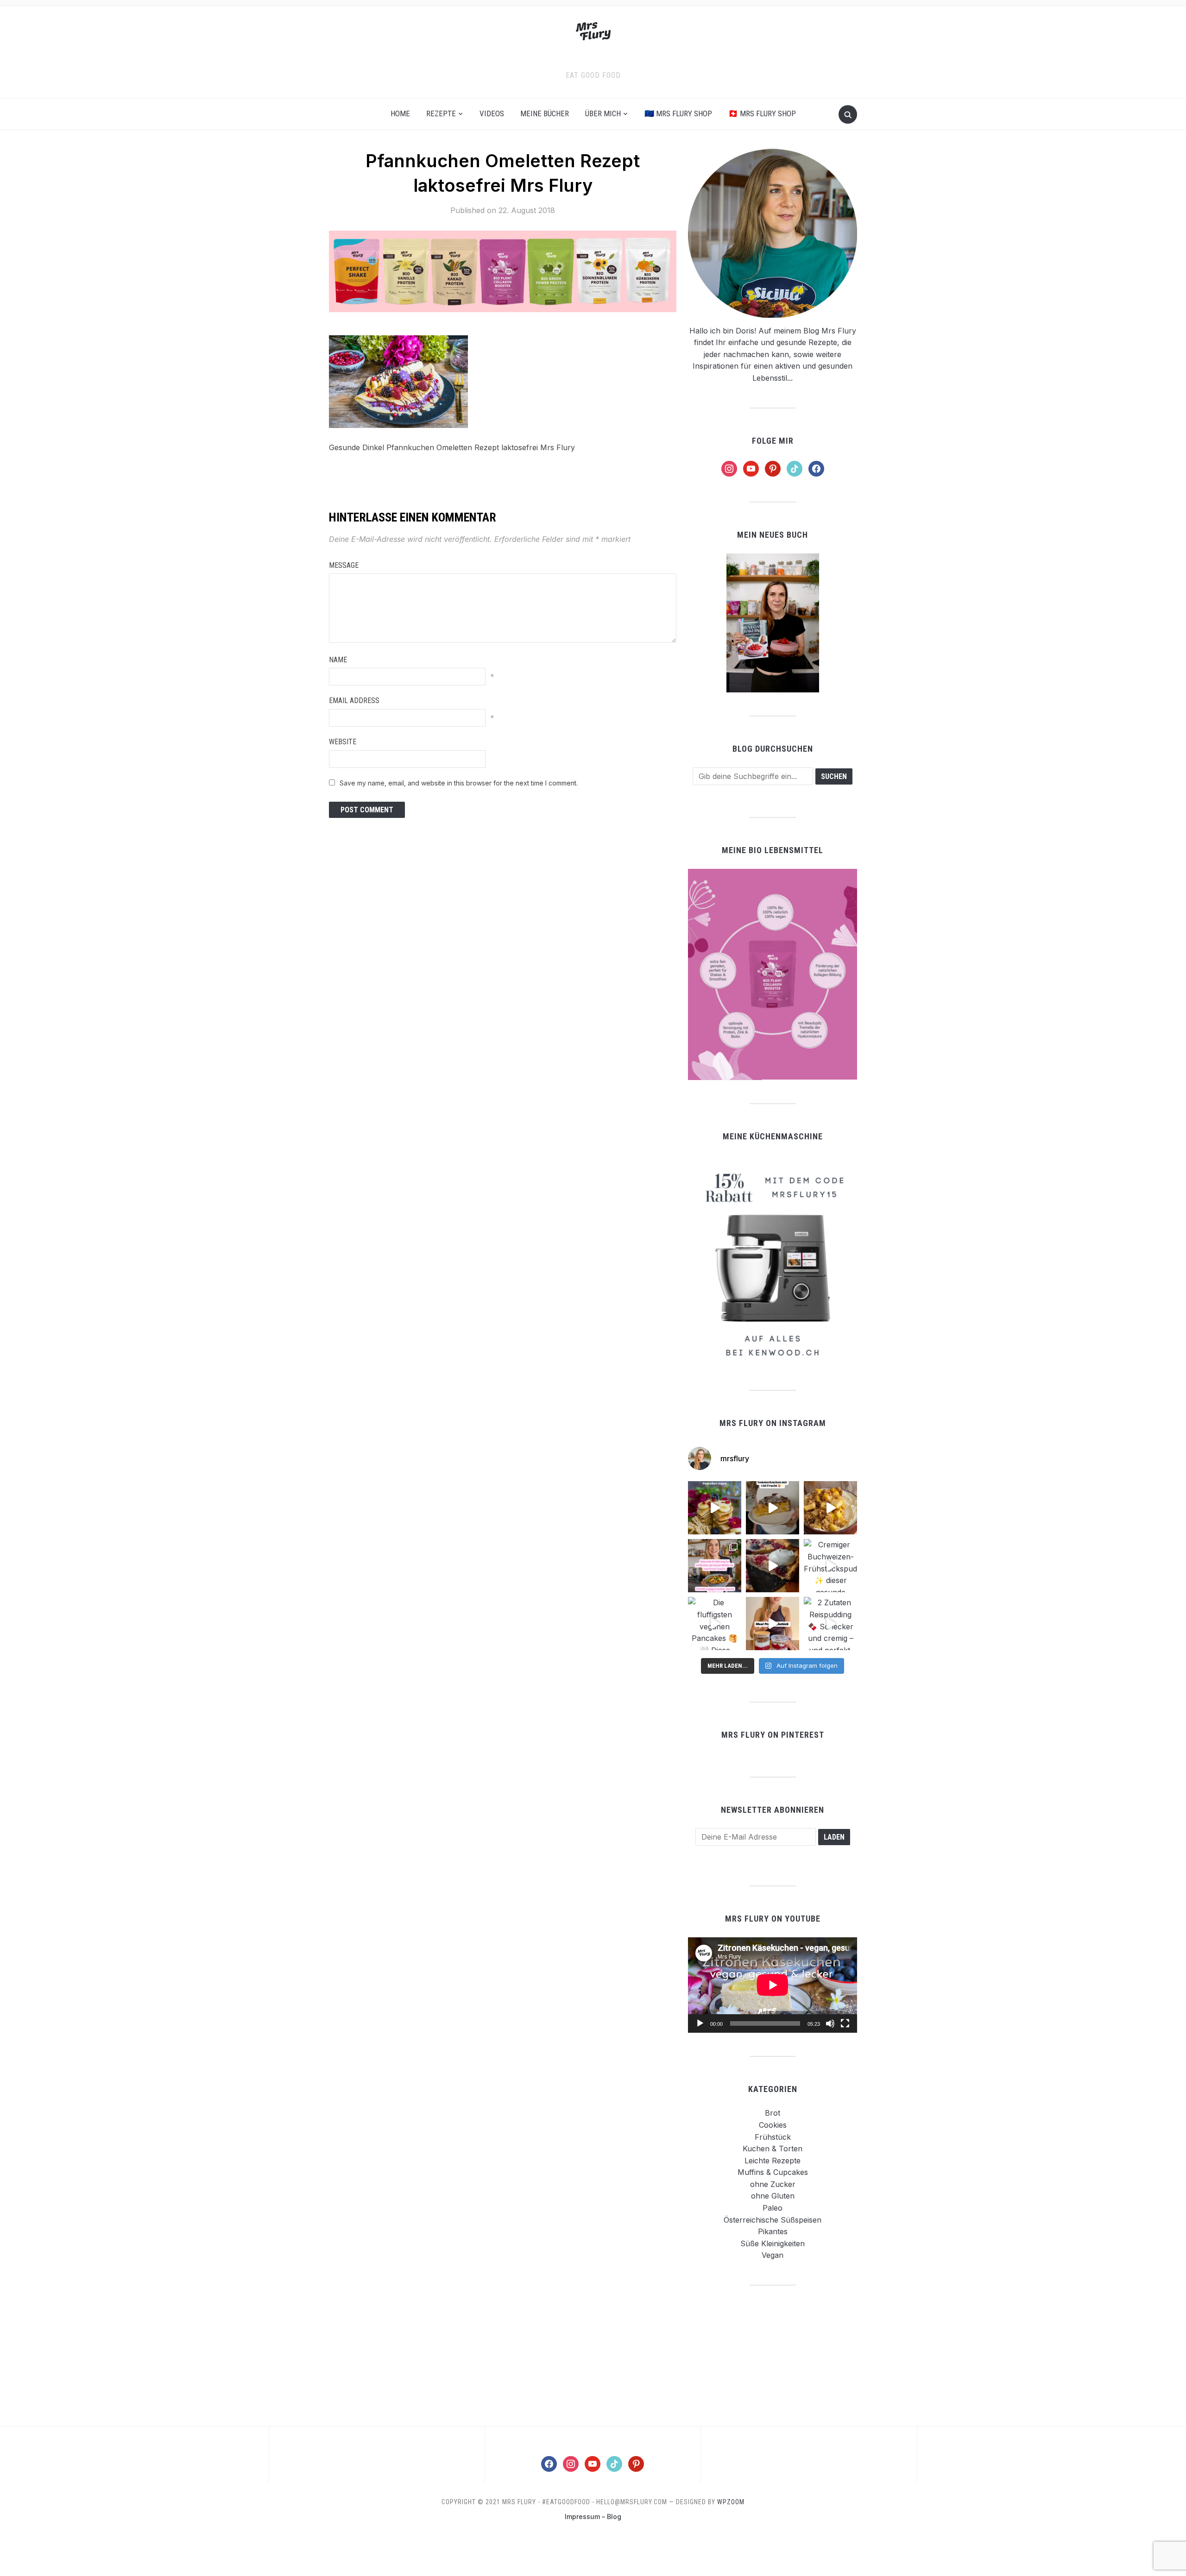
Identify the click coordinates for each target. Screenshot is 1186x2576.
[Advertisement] (773, 2355)
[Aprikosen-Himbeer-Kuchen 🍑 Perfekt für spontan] (773, 1508)
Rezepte (441, 113)
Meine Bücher (545, 113)
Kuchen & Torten (773, 2149)
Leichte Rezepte (773, 2161)
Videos (492, 113)
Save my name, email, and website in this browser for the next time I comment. (459, 783)
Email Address (354, 701)
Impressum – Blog (593, 2516)
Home (400, 113)
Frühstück (773, 2137)
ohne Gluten (773, 2196)
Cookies (773, 2125)
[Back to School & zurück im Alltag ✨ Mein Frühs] (773, 1624)
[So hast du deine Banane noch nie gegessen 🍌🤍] (830, 1508)
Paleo (773, 2208)
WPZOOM (731, 2502)
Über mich (603, 113)
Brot (773, 2113)
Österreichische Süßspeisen (773, 2220)
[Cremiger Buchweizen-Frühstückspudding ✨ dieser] (830, 1566)
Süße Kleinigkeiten (773, 2243)
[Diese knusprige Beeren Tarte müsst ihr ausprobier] (773, 1566)
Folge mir (773, 441)
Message (344, 565)
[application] (773, 1985)
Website (343, 742)
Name (338, 660)
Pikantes (773, 2231)
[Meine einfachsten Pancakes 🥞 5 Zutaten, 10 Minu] (715, 1508)
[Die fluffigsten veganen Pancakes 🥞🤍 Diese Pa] (715, 1624)
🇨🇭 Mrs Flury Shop (762, 113)
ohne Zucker (773, 2184)
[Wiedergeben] (700, 2023)
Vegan (773, 2255)
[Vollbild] (845, 2023)
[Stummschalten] (830, 2023)
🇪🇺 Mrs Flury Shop (678, 113)
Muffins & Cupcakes (773, 2172)
